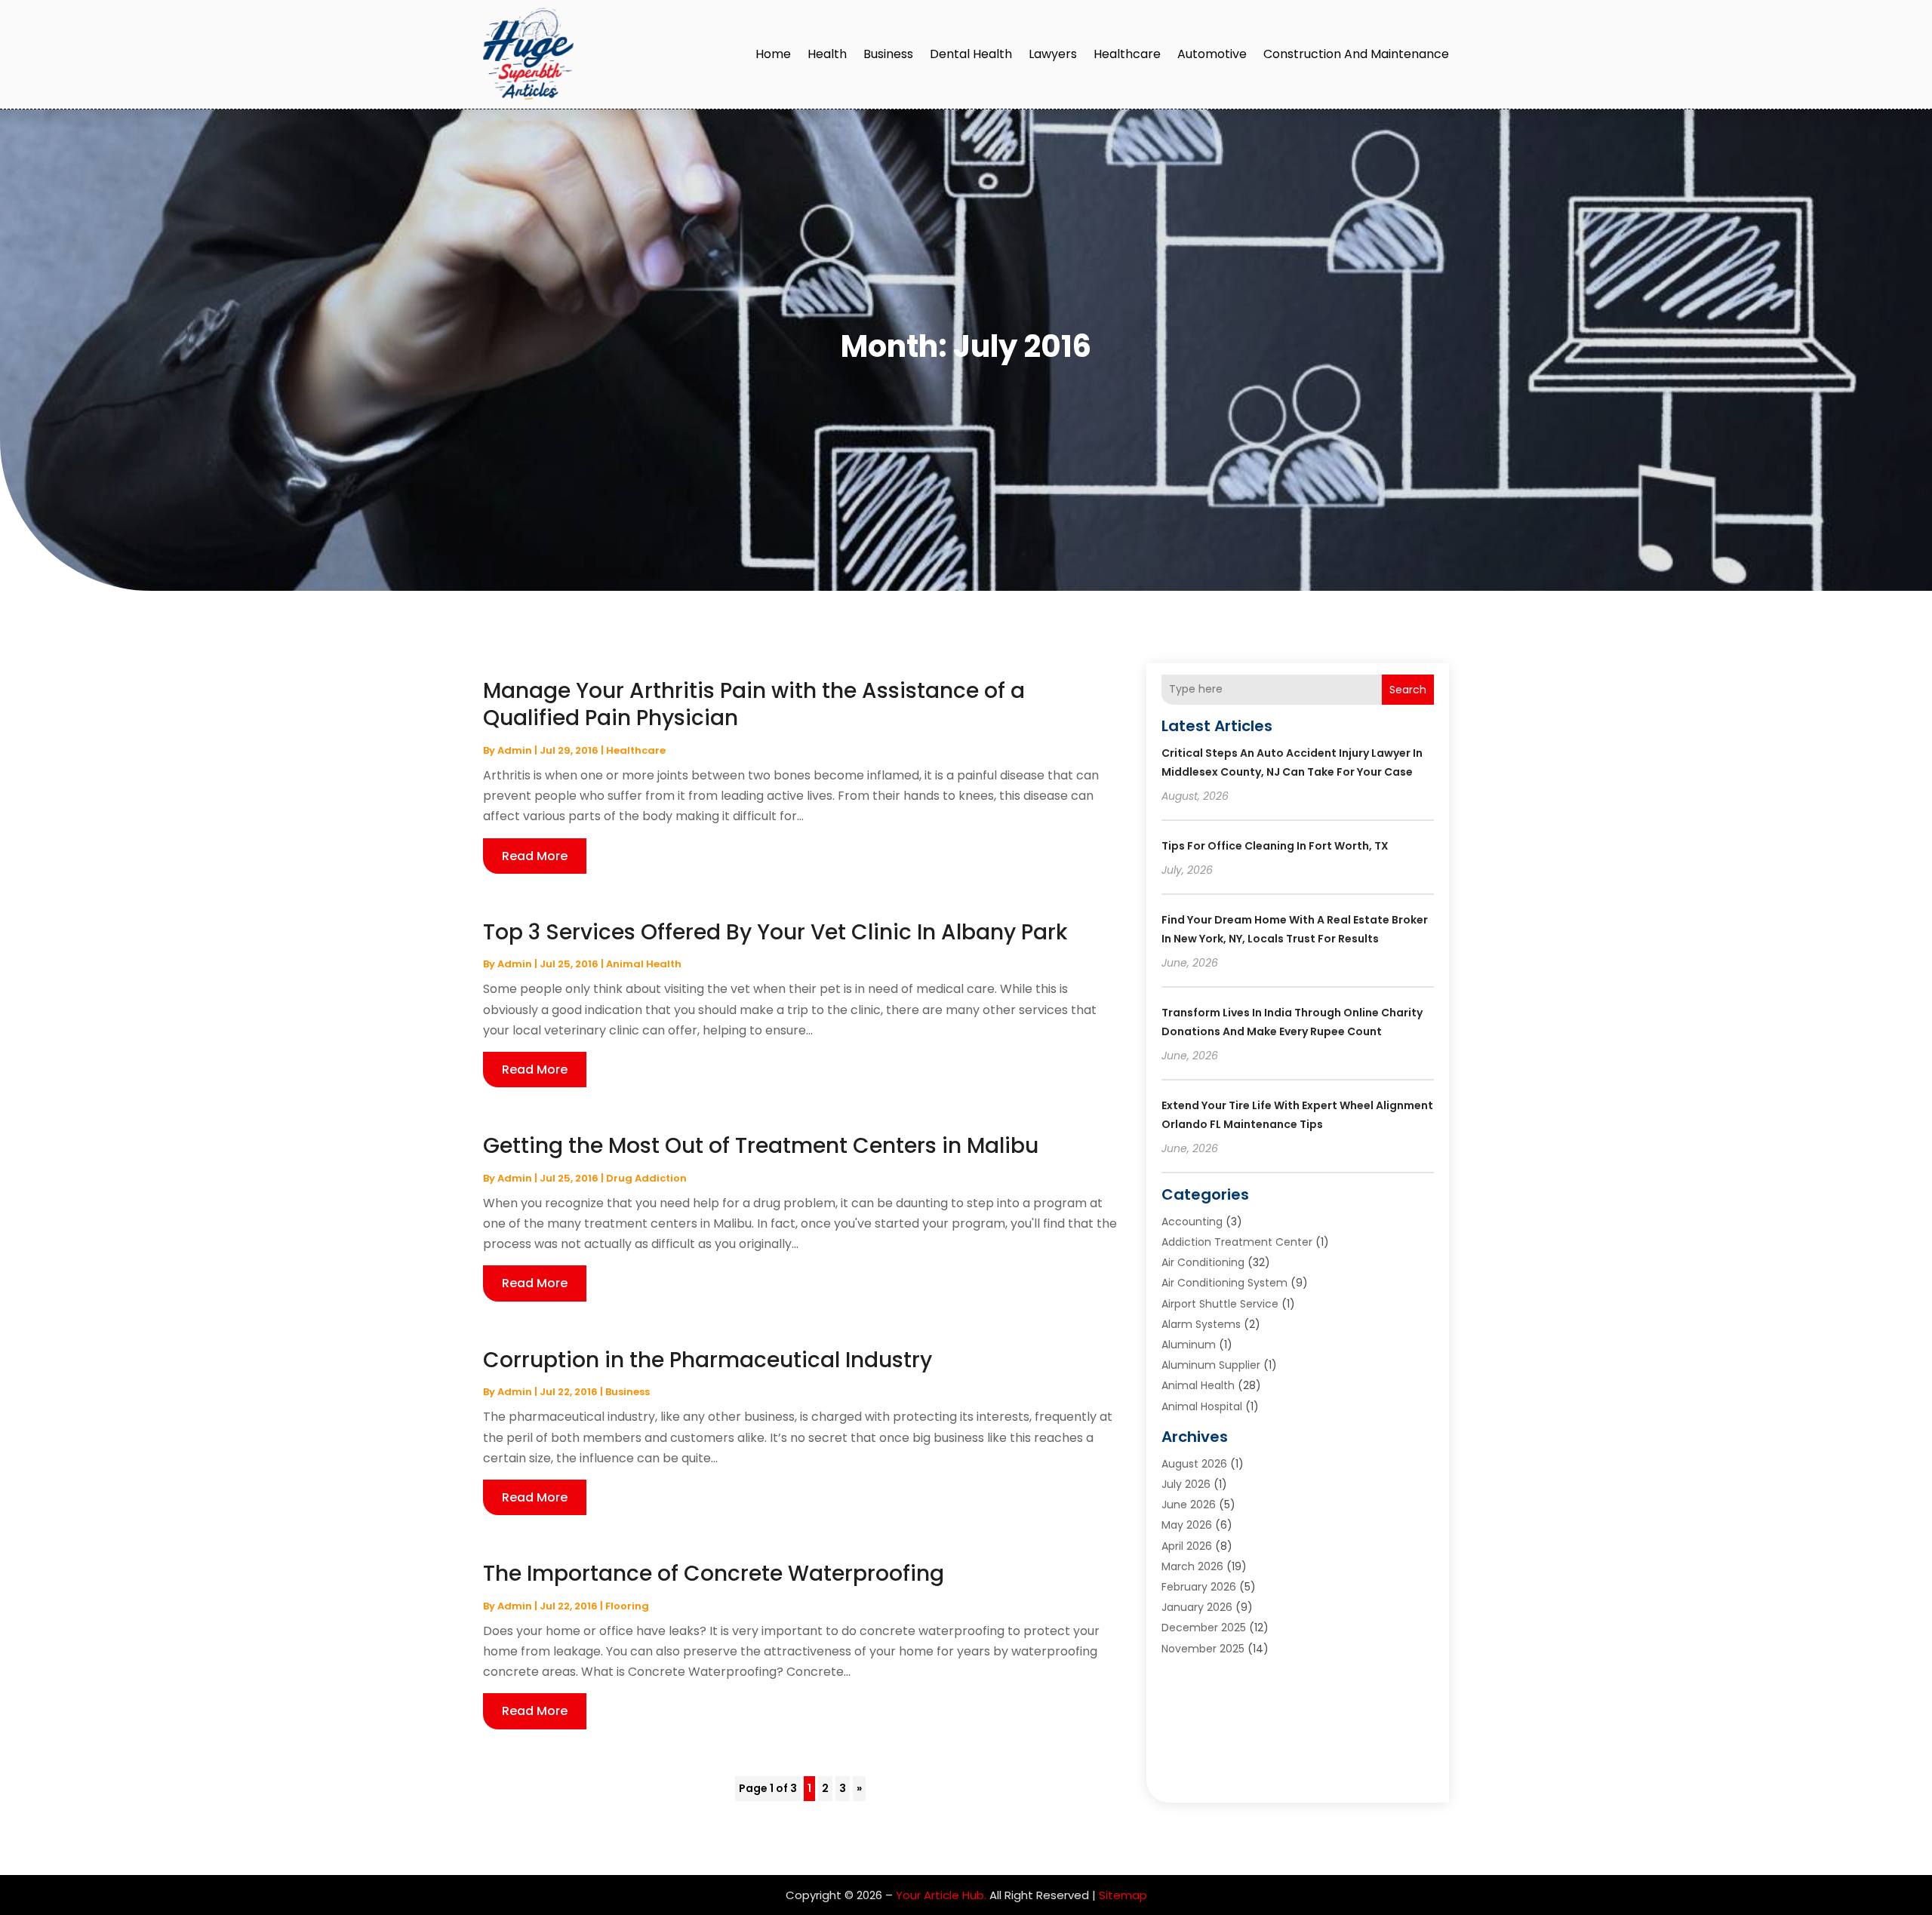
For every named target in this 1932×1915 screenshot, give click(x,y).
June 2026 (1189, 1505)
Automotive (1212, 54)
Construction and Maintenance (1356, 54)
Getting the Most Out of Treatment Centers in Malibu (761, 1146)
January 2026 (1197, 1607)
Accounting (1192, 1222)
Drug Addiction (646, 1178)
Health (827, 54)
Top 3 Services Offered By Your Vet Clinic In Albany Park (775, 932)
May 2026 (1187, 1525)
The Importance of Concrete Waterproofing (714, 1574)
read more (535, 856)
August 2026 (1194, 1464)
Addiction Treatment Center (1237, 1242)
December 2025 (1204, 1628)
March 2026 (1192, 1566)
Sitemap (1123, 1895)
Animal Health (644, 964)
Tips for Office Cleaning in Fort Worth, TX (1275, 846)
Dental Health (971, 54)
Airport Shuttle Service (1220, 1304)
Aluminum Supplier (1211, 1365)
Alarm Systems (1201, 1324)
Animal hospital (1202, 1406)
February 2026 (1199, 1587)
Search (1408, 690)
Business (888, 54)
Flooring (627, 1606)
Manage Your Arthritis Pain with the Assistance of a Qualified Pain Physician (754, 704)
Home (773, 54)
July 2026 (1186, 1484)
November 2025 (1203, 1649)
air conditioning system (1224, 1283)
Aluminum (1189, 1345)
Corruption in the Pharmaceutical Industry (708, 1360)
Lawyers (1053, 54)
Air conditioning (1203, 1262)
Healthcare (1127, 54)
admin (515, 750)
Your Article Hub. (941, 1895)
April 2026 (1187, 1546)
